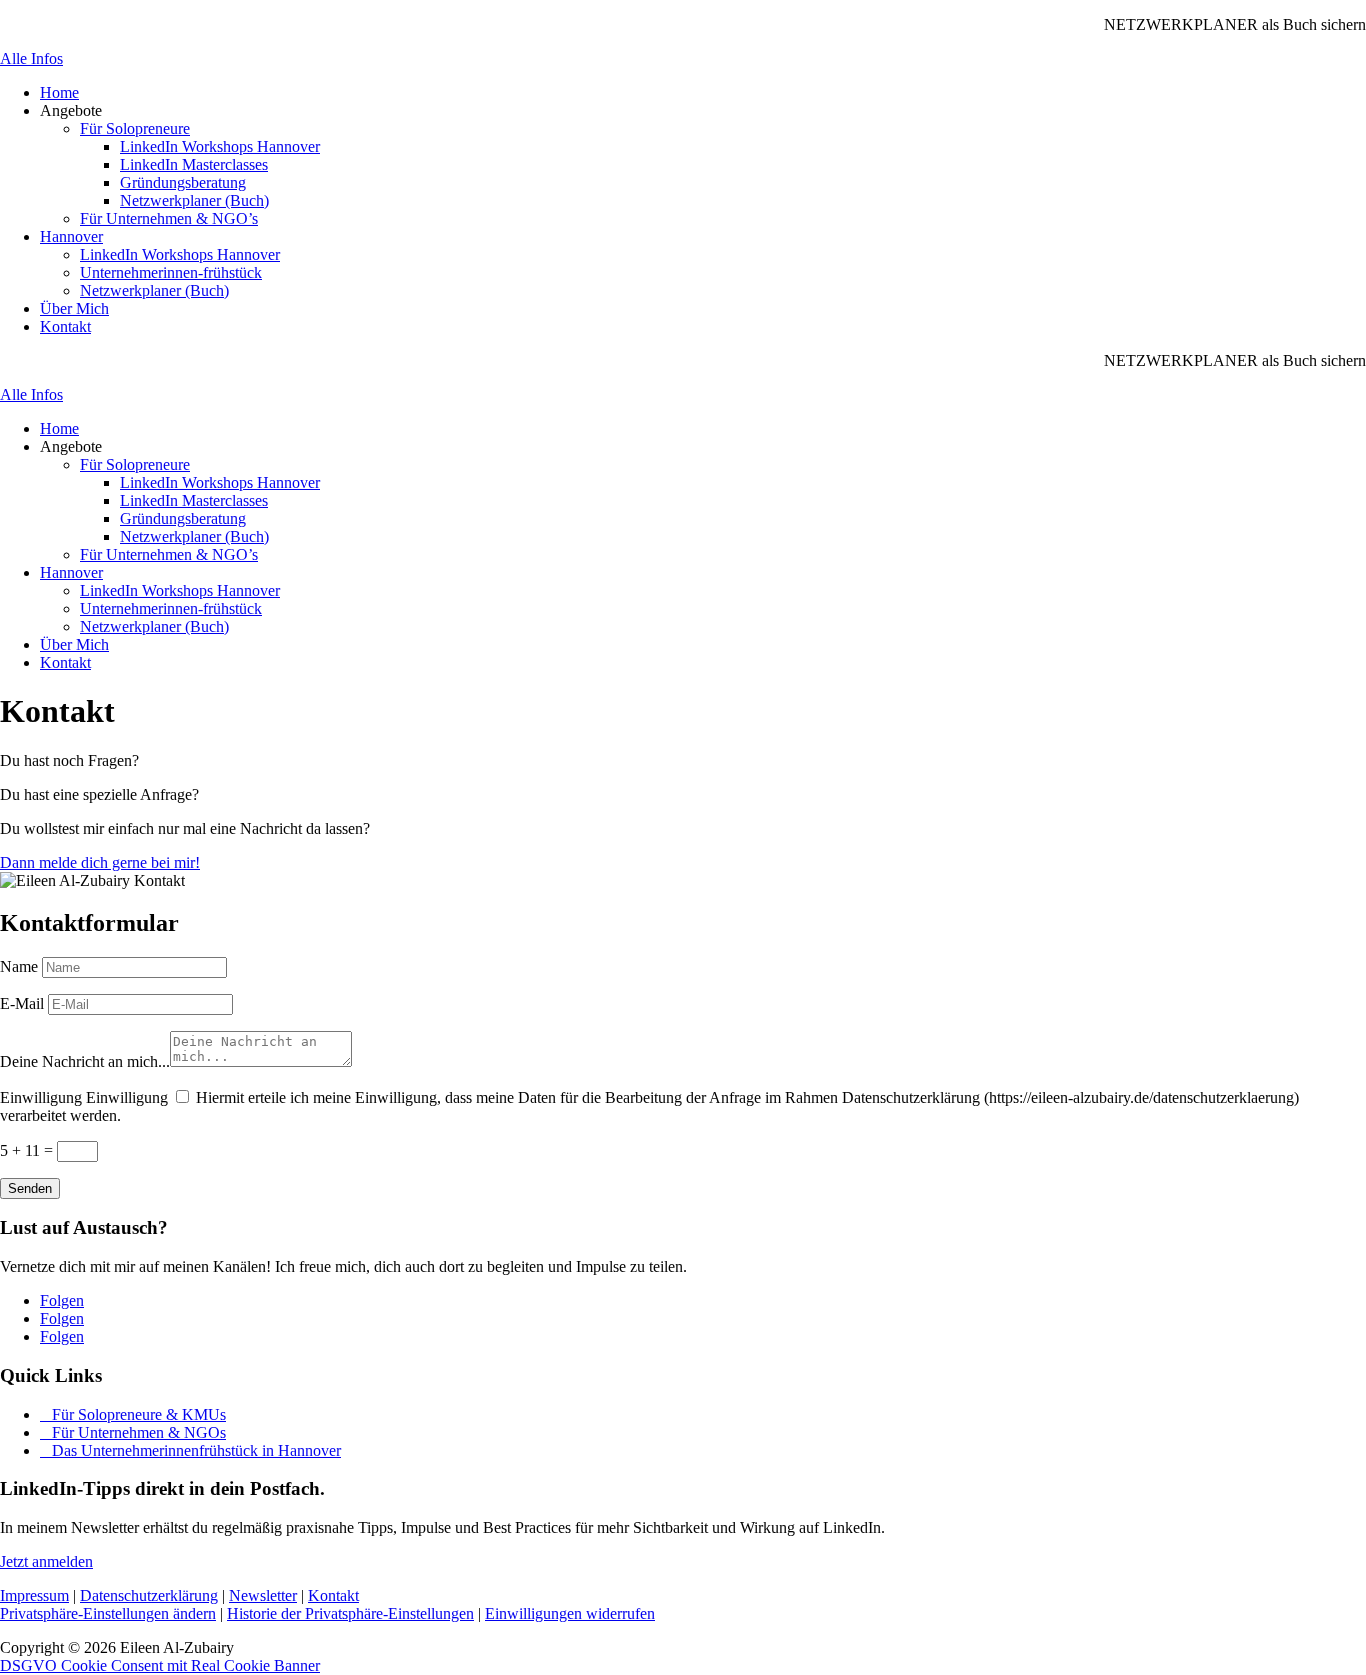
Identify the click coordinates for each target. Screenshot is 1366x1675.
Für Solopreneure (135, 128)
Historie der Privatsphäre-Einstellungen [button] (350, 1613)
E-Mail (22, 1003)
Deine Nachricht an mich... (85, 1061)
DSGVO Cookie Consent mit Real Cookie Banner (160, 1665)
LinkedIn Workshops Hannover (220, 146)
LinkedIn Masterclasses (194, 164)
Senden (30, 1188)
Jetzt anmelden (46, 1561)
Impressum (34, 1595)
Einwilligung (41, 1097)
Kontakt (65, 326)
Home (59, 92)
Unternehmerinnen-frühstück (171, 272)
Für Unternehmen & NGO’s (169, 218)
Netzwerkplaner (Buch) (194, 200)
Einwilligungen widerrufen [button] (570, 1613)
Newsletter (263, 1595)
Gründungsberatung (183, 182)
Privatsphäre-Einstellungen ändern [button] (108, 1613)
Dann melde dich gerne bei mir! (100, 862)
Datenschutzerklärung (149, 1595)
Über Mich (74, 308)
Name (19, 966)
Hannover (71, 236)
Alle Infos (31, 58)
